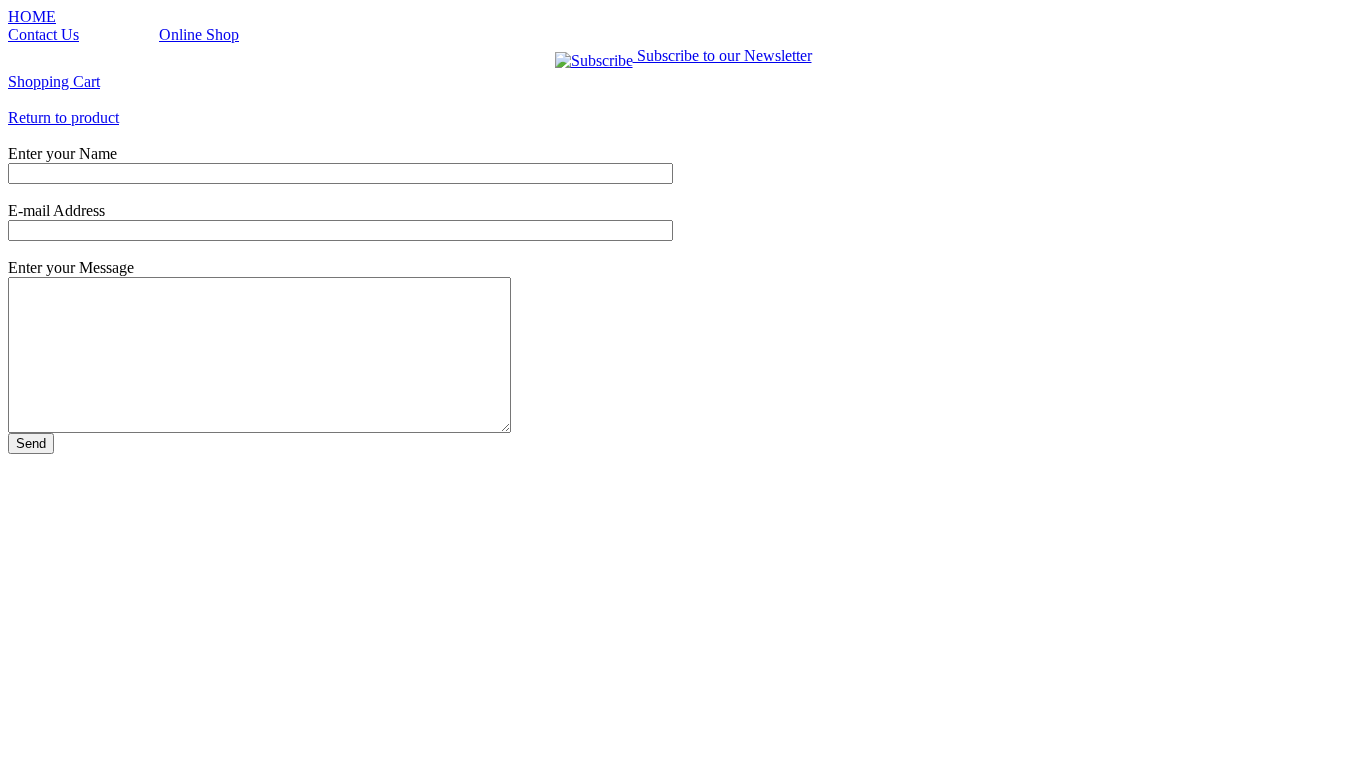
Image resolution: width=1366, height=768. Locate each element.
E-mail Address (56, 210)
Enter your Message (71, 267)
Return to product (63, 117)
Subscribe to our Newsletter (722, 55)
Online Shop (199, 34)
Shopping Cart (54, 81)
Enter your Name (62, 153)
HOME (32, 16)
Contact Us (43, 34)
